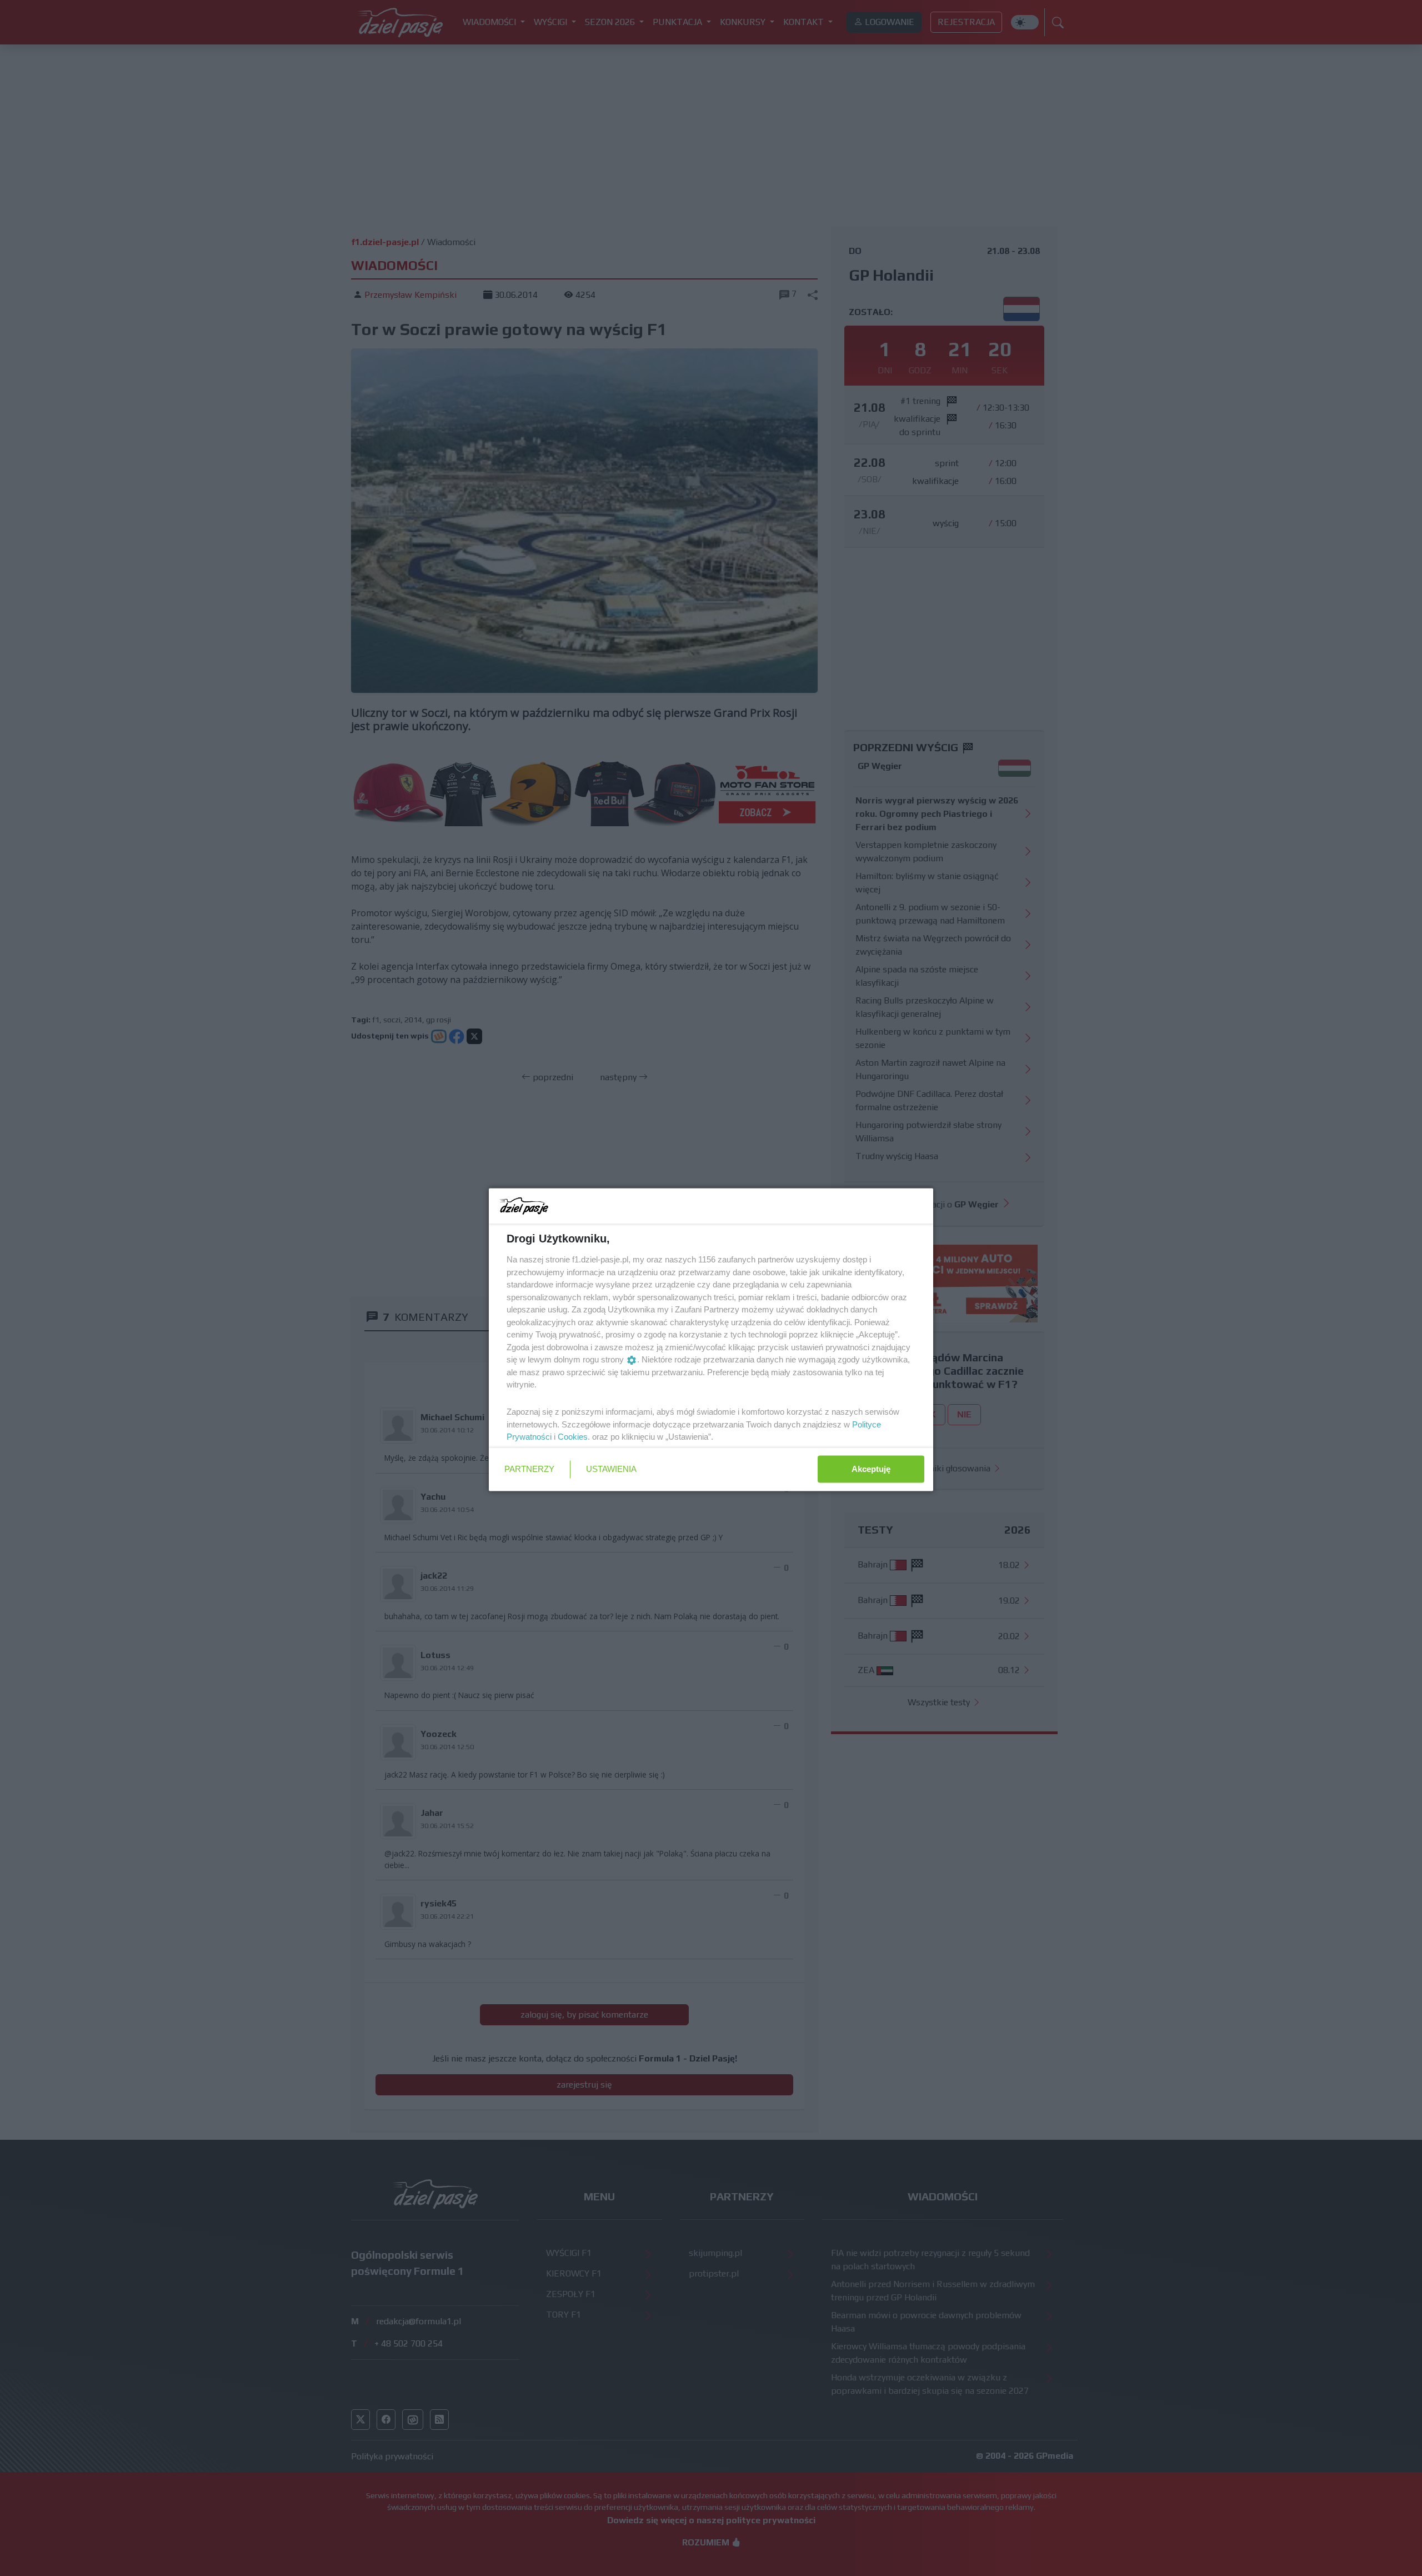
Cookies (573, 1437)
